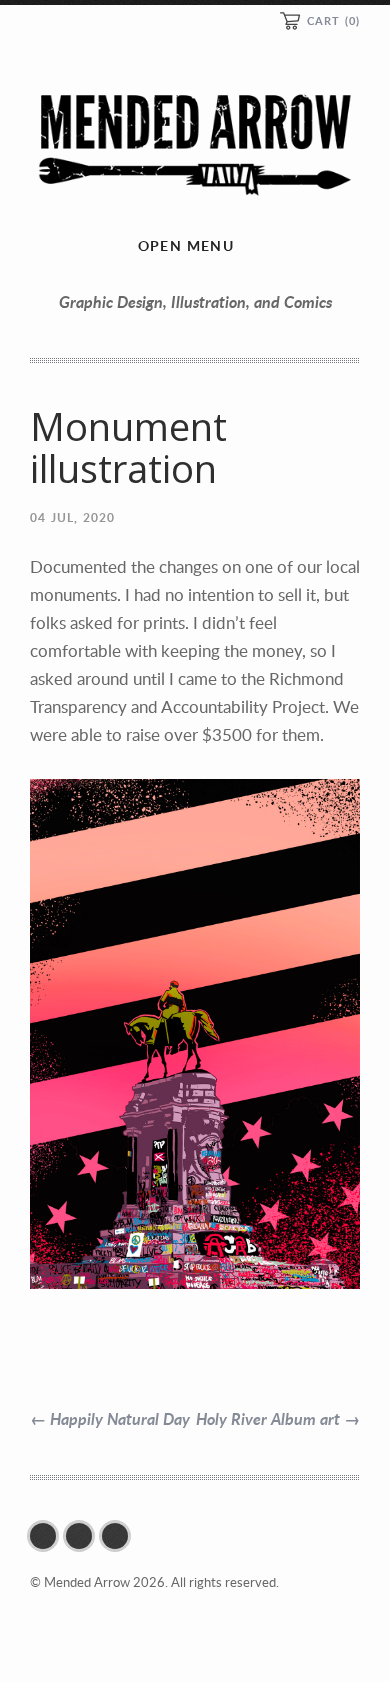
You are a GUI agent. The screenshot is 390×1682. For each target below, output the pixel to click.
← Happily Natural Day (110, 1418)
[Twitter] (84, 1536)
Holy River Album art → (278, 1418)
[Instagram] (120, 1536)
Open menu (186, 245)
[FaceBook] (48, 1536)
